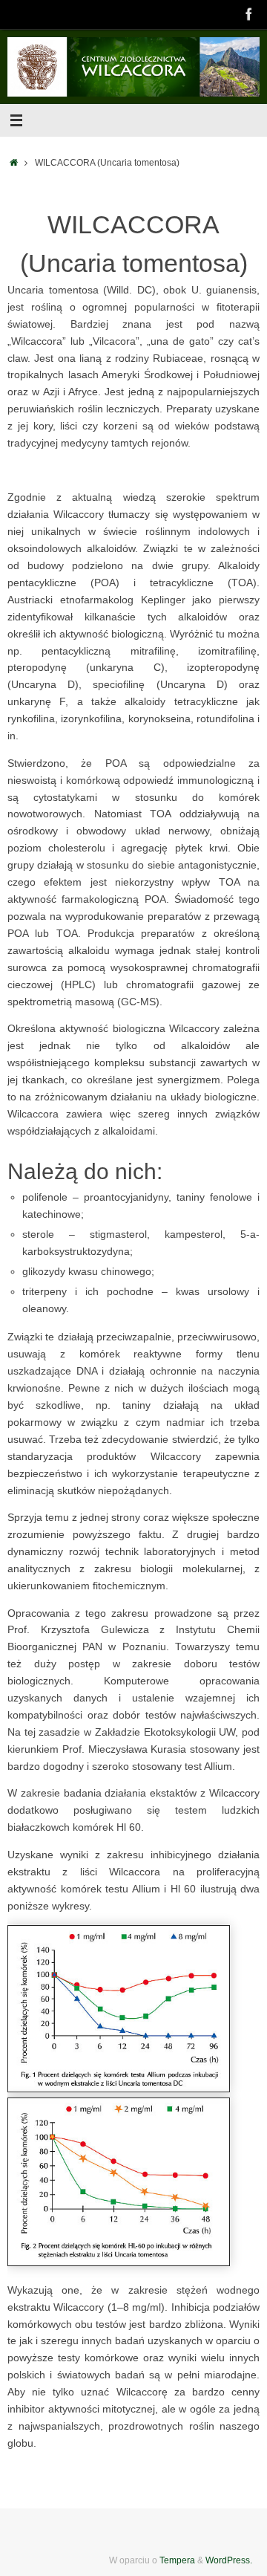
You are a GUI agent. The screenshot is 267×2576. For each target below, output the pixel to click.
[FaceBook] (249, 14)
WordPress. (229, 2560)
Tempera (177, 2560)
